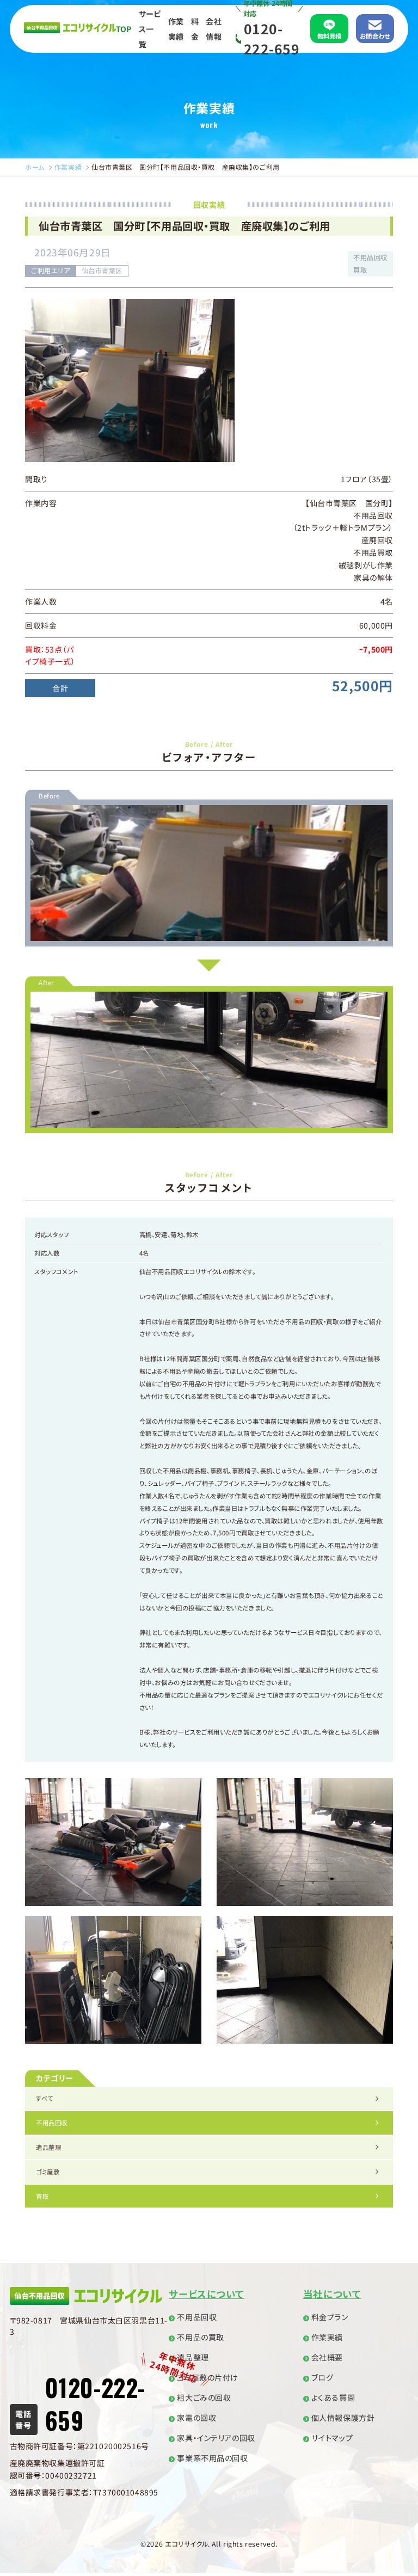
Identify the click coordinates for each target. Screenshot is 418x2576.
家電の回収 (196, 2418)
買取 (42, 2196)
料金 (195, 29)
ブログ (322, 2377)
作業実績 (176, 29)
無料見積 (330, 36)
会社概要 (327, 2357)
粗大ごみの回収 (204, 2397)
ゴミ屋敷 (48, 2172)
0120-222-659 (272, 38)
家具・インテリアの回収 (216, 2438)
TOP (124, 29)
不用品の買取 (200, 2337)
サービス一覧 (150, 29)
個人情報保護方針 (343, 2418)
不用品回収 (52, 2123)
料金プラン (330, 2317)
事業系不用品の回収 (212, 2458)
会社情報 (213, 29)
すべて (45, 2098)
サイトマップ (332, 2438)
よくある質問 (333, 2397)
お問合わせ (375, 36)
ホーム (35, 167)
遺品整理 (48, 2147)
